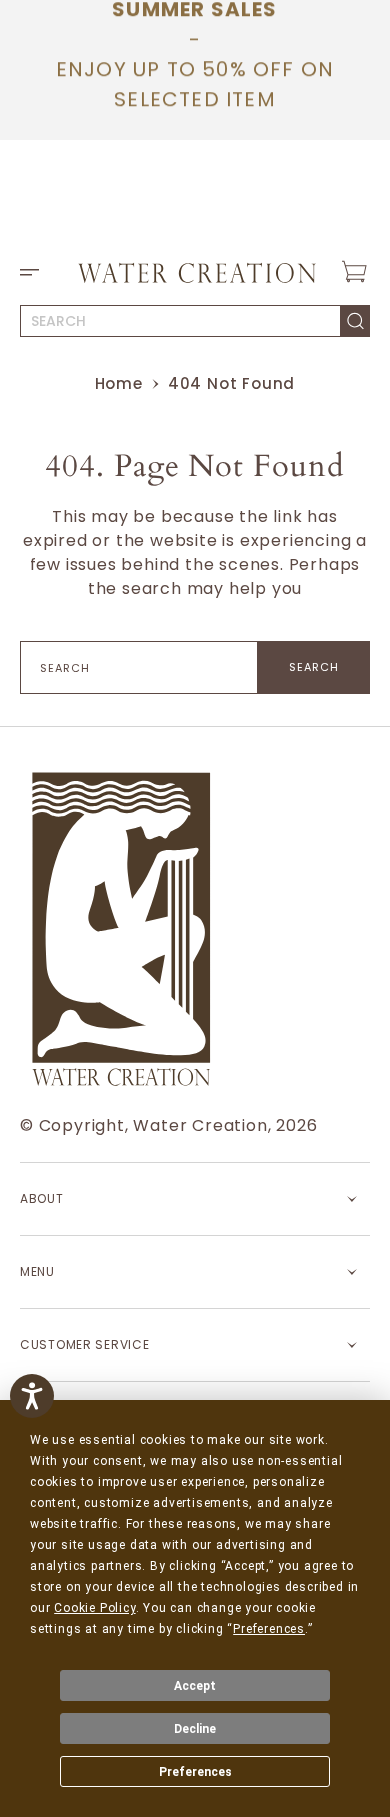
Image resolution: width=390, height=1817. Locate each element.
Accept (195, 1686)
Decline (195, 1729)
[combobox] (180, 321)
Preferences (195, 1772)
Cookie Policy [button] (94, 1608)
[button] (36, 272)
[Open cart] (354, 272)
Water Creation (200, 1125)
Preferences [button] (269, 1629)
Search (314, 667)
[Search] (355, 321)
